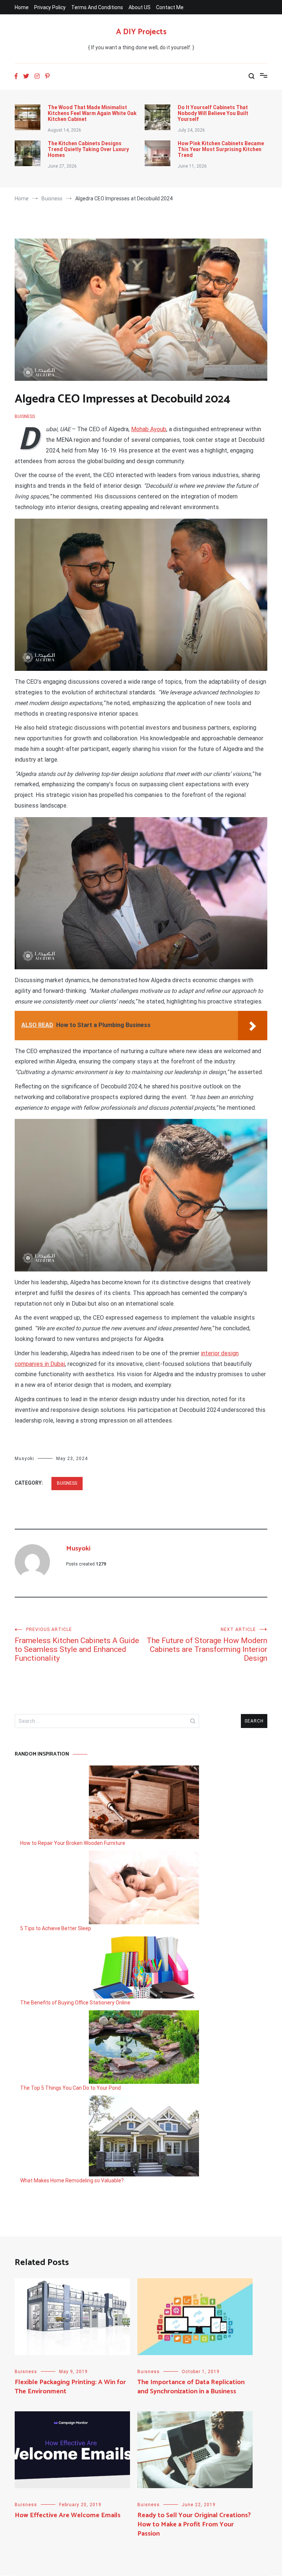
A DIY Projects (141, 32)
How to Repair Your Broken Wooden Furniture (73, 1843)
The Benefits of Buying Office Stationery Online (75, 2003)
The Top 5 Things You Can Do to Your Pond (70, 2088)
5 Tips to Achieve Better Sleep (56, 1928)
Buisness (25, 416)
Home (22, 7)
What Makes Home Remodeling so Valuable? (72, 2180)
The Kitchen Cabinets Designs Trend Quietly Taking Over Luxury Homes (88, 149)
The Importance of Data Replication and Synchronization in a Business (191, 2387)
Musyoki (24, 1459)
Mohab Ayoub (149, 429)
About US (140, 7)
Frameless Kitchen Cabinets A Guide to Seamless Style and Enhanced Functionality (77, 1645)
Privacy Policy (50, 7)
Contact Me (170, 7)
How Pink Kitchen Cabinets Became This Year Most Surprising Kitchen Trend (221, 149)
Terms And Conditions (97, 7)
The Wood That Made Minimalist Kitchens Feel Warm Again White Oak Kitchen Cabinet (92, 113)
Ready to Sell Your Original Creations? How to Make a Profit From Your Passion (194, 2525)
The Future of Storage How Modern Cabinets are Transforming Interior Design (207, 1645)
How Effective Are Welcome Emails (68, 2515)
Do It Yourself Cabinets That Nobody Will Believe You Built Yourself (213, 113)
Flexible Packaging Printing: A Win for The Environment (70, 2387)
